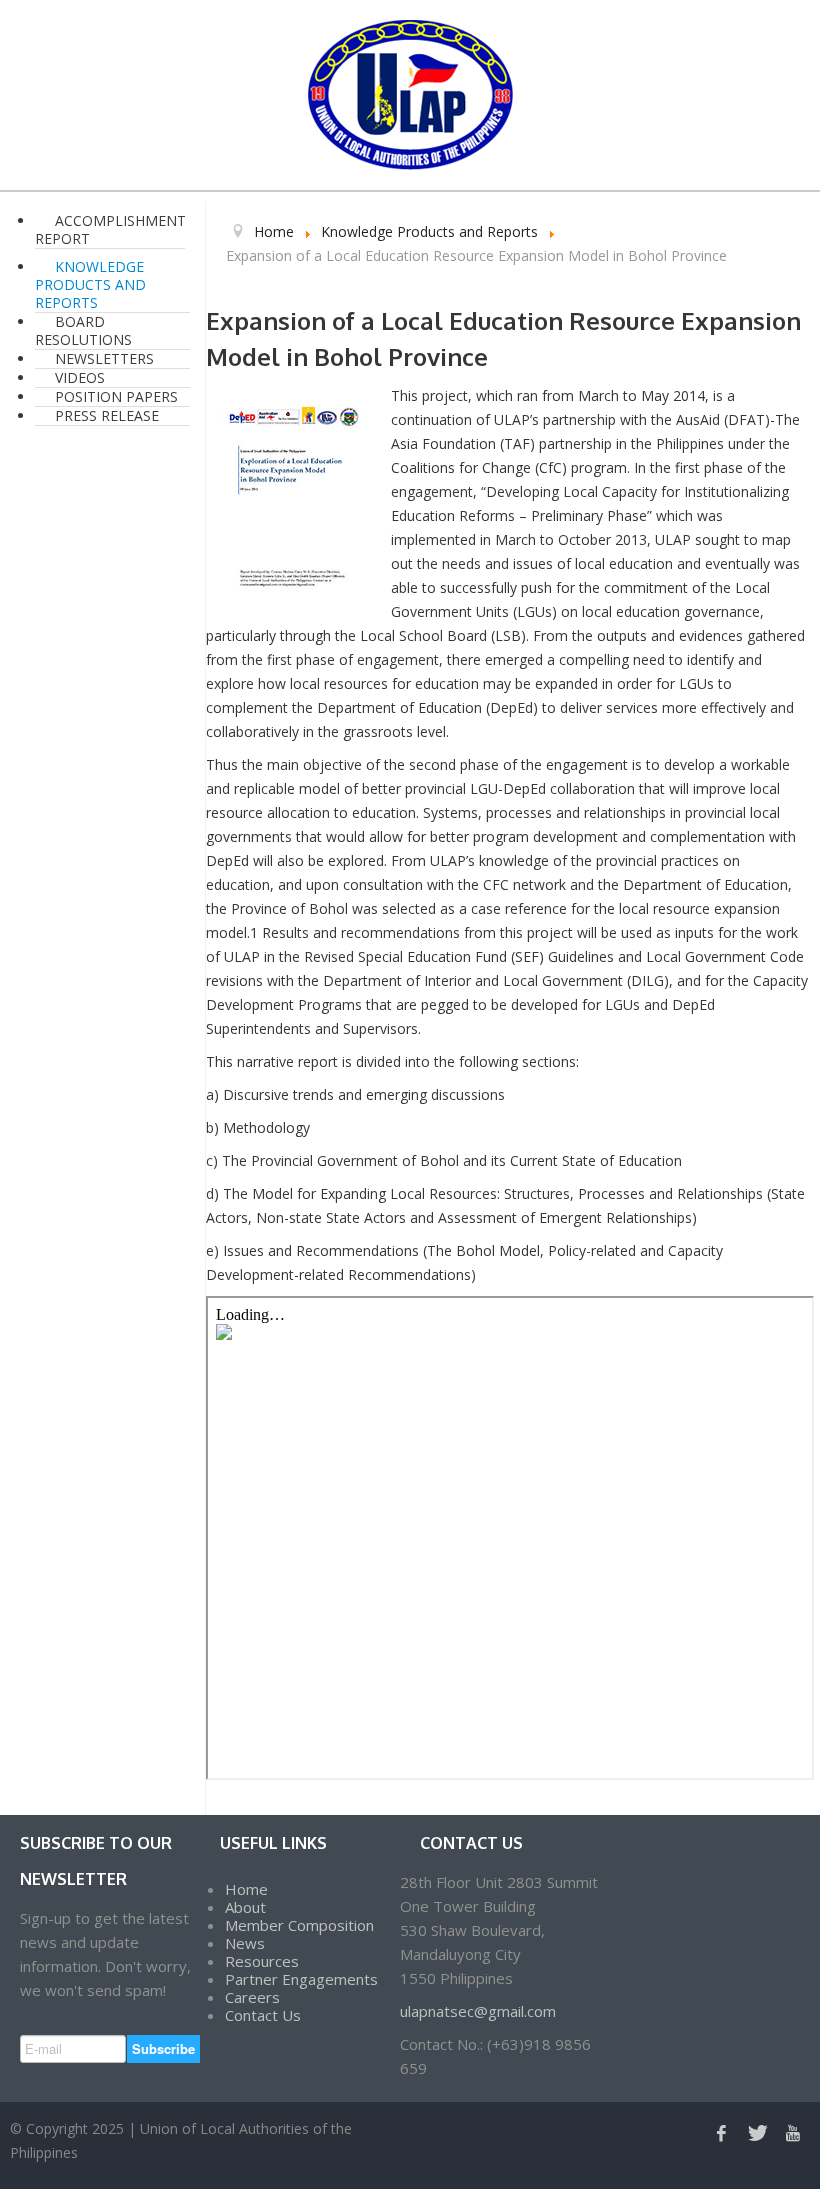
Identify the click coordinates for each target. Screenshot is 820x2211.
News (245, 1943)
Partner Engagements (301, 1979)
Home (246, 1889)
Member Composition (299, 1925)
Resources (262, 1961)
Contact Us (263, 2015)
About (245, 1907)
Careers (252, 1997)
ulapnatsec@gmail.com (478, 2011)
